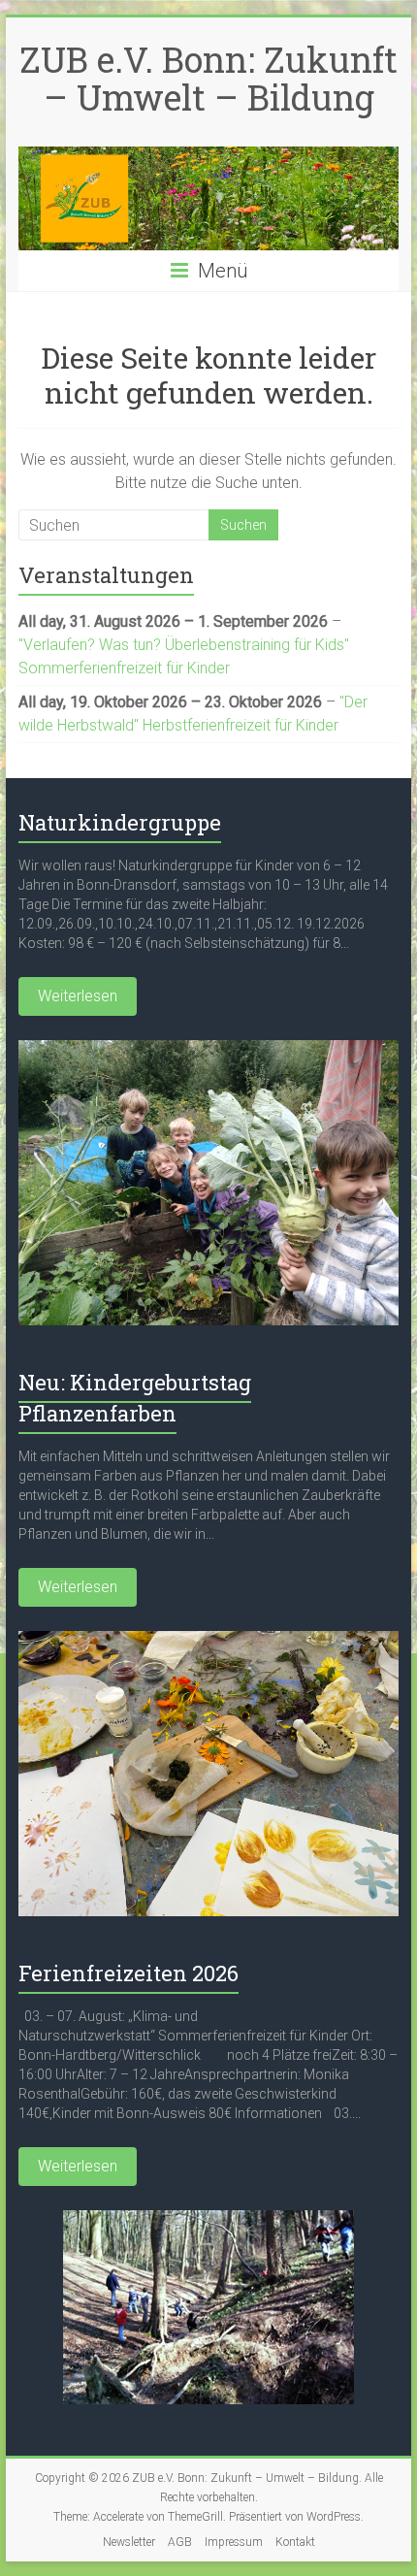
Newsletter (129, 2542)
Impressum (234, 2542)
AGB (180, 2542)
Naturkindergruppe (120, 822)
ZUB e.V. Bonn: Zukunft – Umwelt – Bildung (208, 78)
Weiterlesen (78, 996)
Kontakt (295, 2542)
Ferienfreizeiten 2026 (128, 1973)
